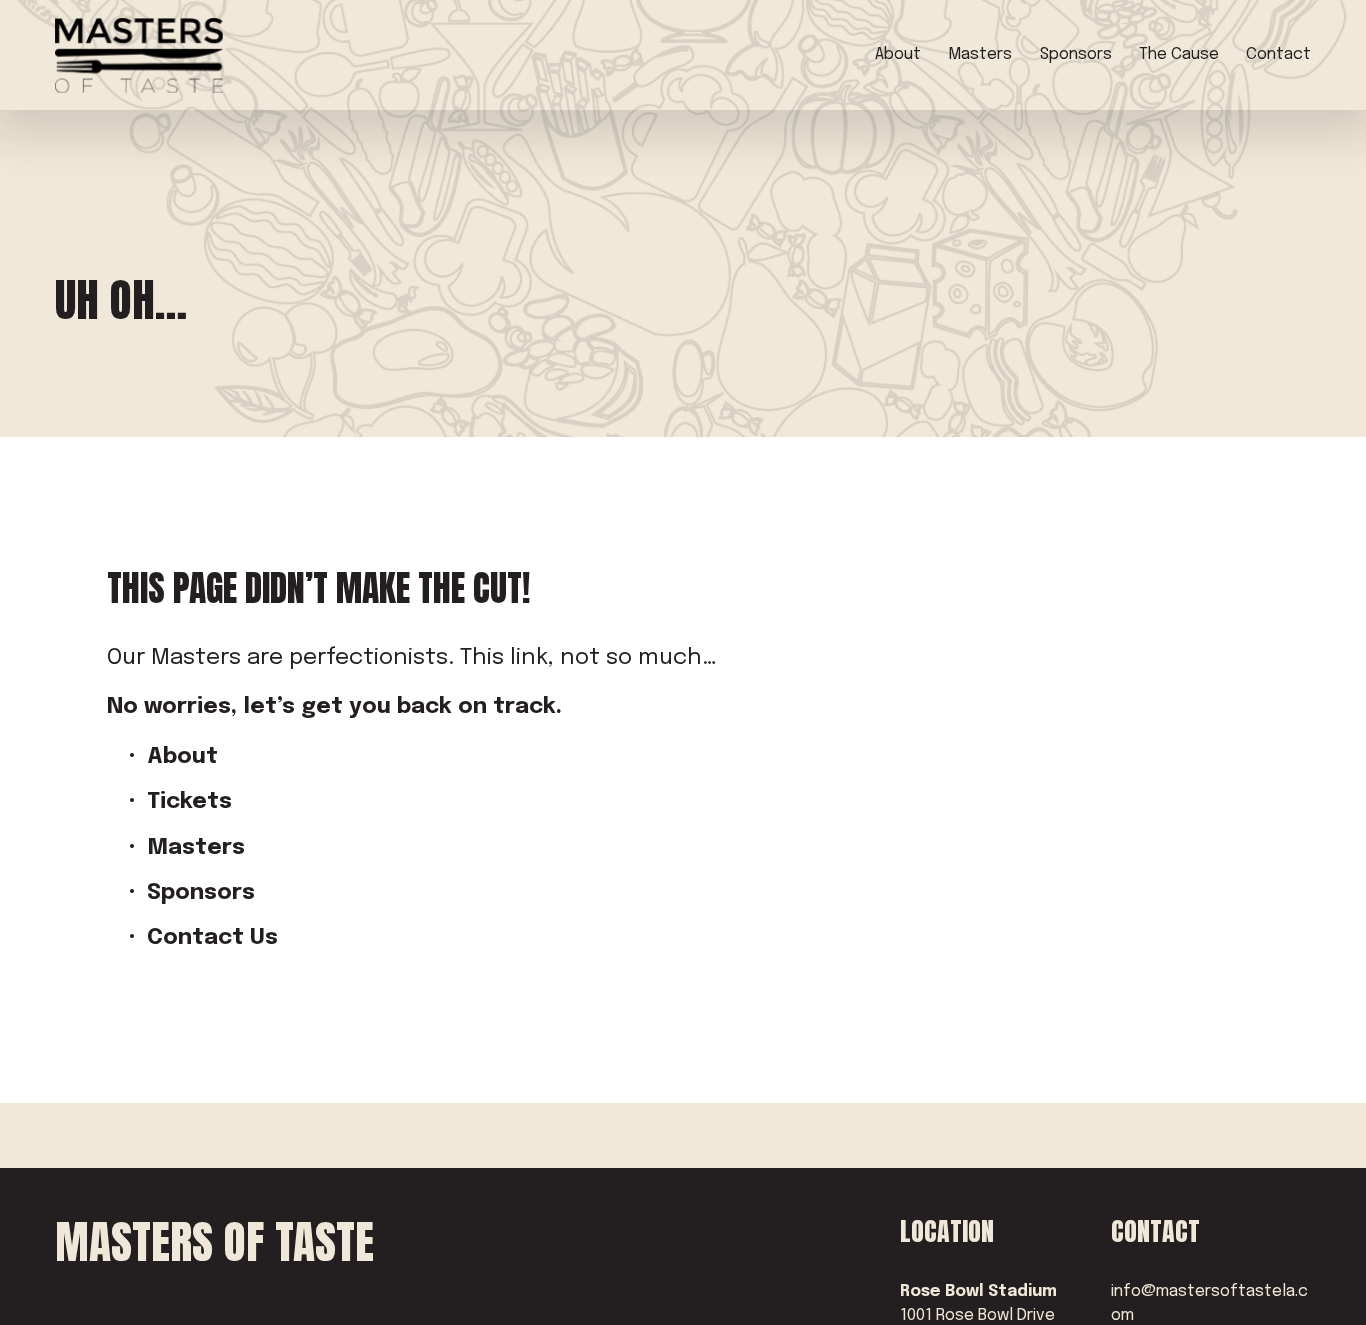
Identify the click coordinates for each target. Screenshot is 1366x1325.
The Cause (1179, 54)
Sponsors (1076, 54)
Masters (980, 54)
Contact (1278, 54)
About (898, 54)
